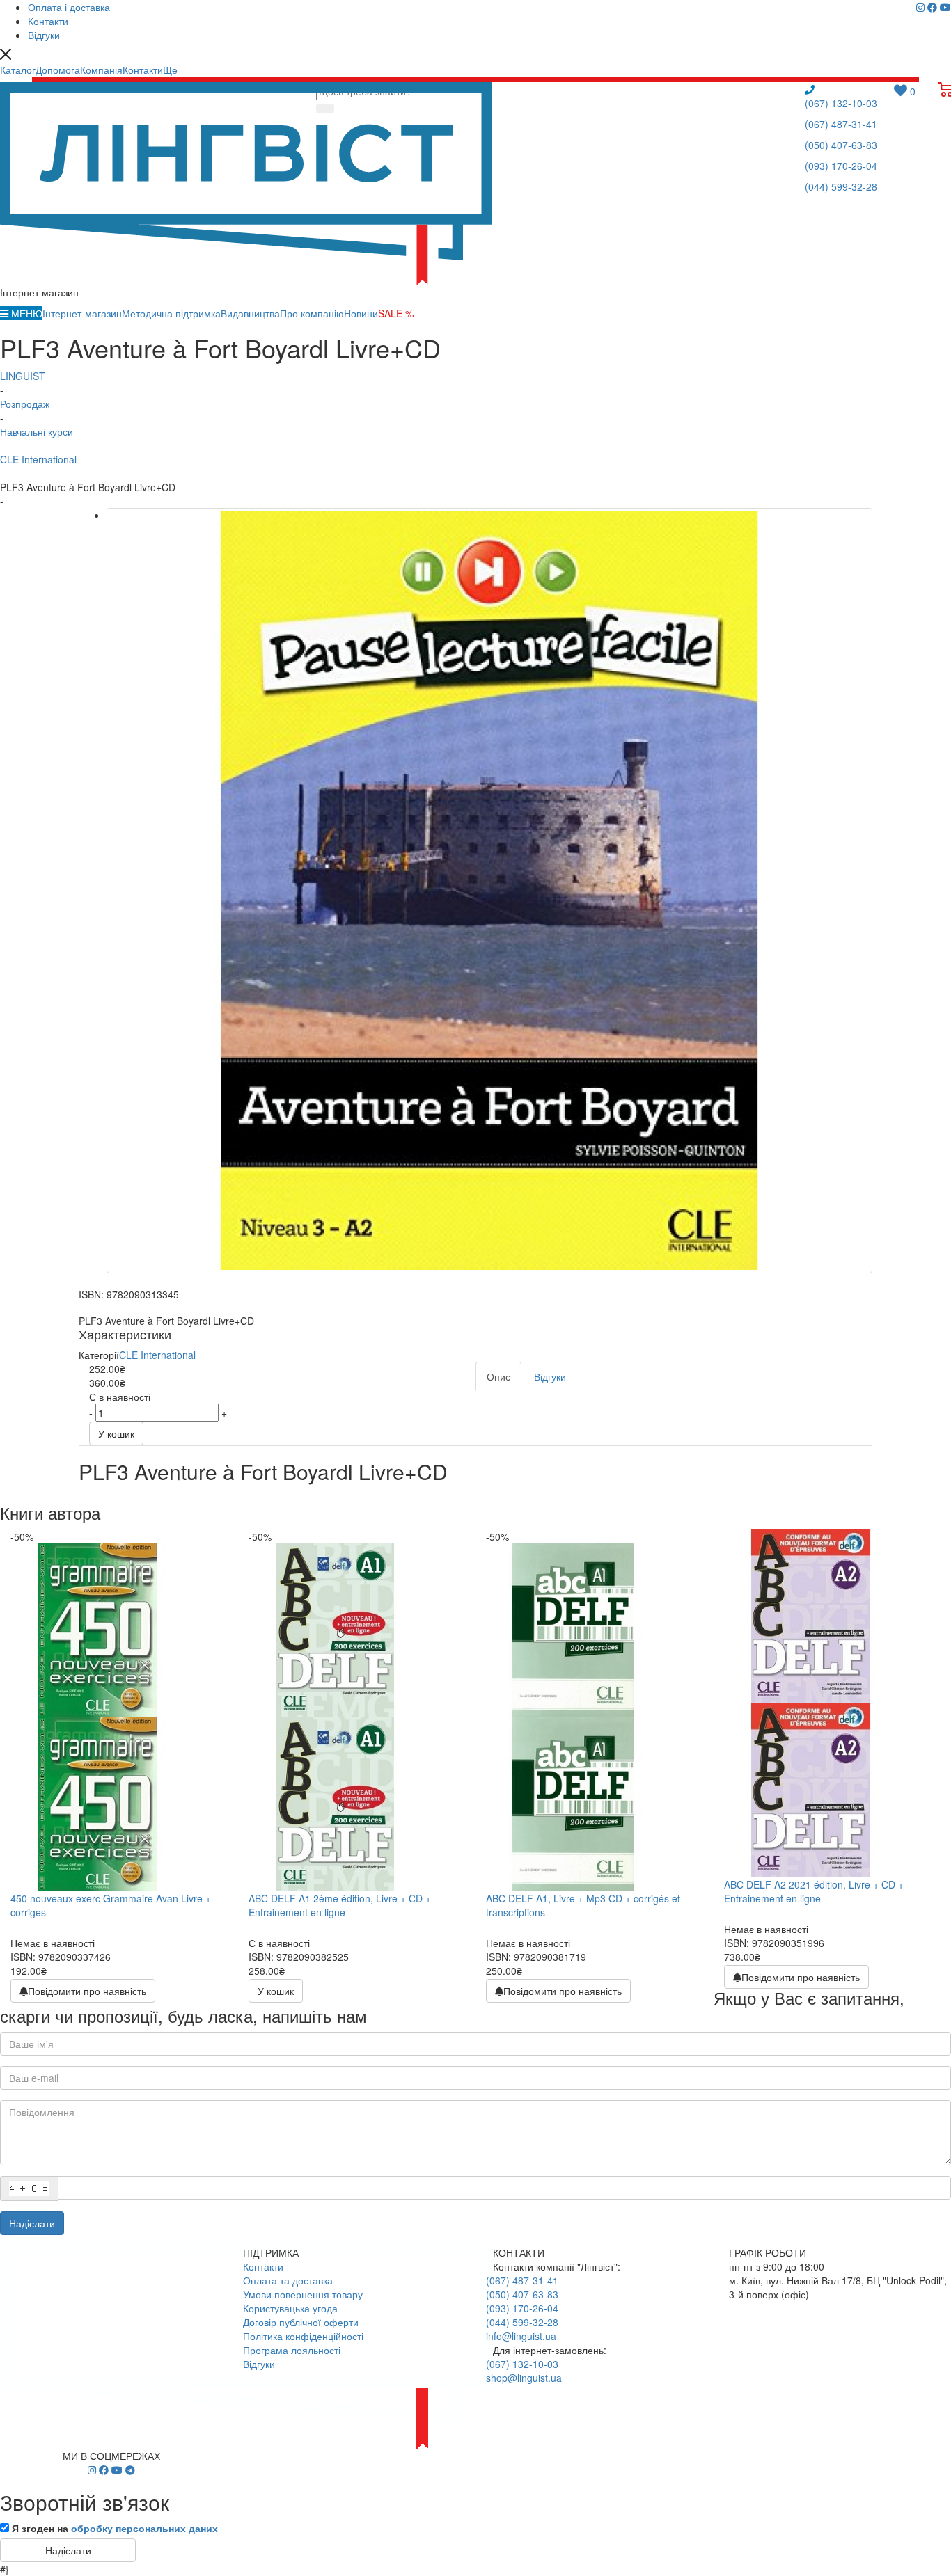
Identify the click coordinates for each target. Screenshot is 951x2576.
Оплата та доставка (288, 2280)
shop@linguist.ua (524, 2378)
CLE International (157, 1355)
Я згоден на (115, 2528)
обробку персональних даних (144, 2528)
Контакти (263, 2266)
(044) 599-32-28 (841, 186)
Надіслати (32, 2223)
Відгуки (259, 2364)
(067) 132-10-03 (841, 103)
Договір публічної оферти (301, 2322)
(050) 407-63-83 (841, 145)
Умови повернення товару (303, 2294)
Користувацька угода (290, 2308)
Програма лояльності (292, 2350)
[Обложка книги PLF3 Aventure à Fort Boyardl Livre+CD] (489, 891)
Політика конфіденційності (303, 2336)
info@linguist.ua (521, 2336)
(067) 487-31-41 (841, 124)
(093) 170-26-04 (841, 166)
